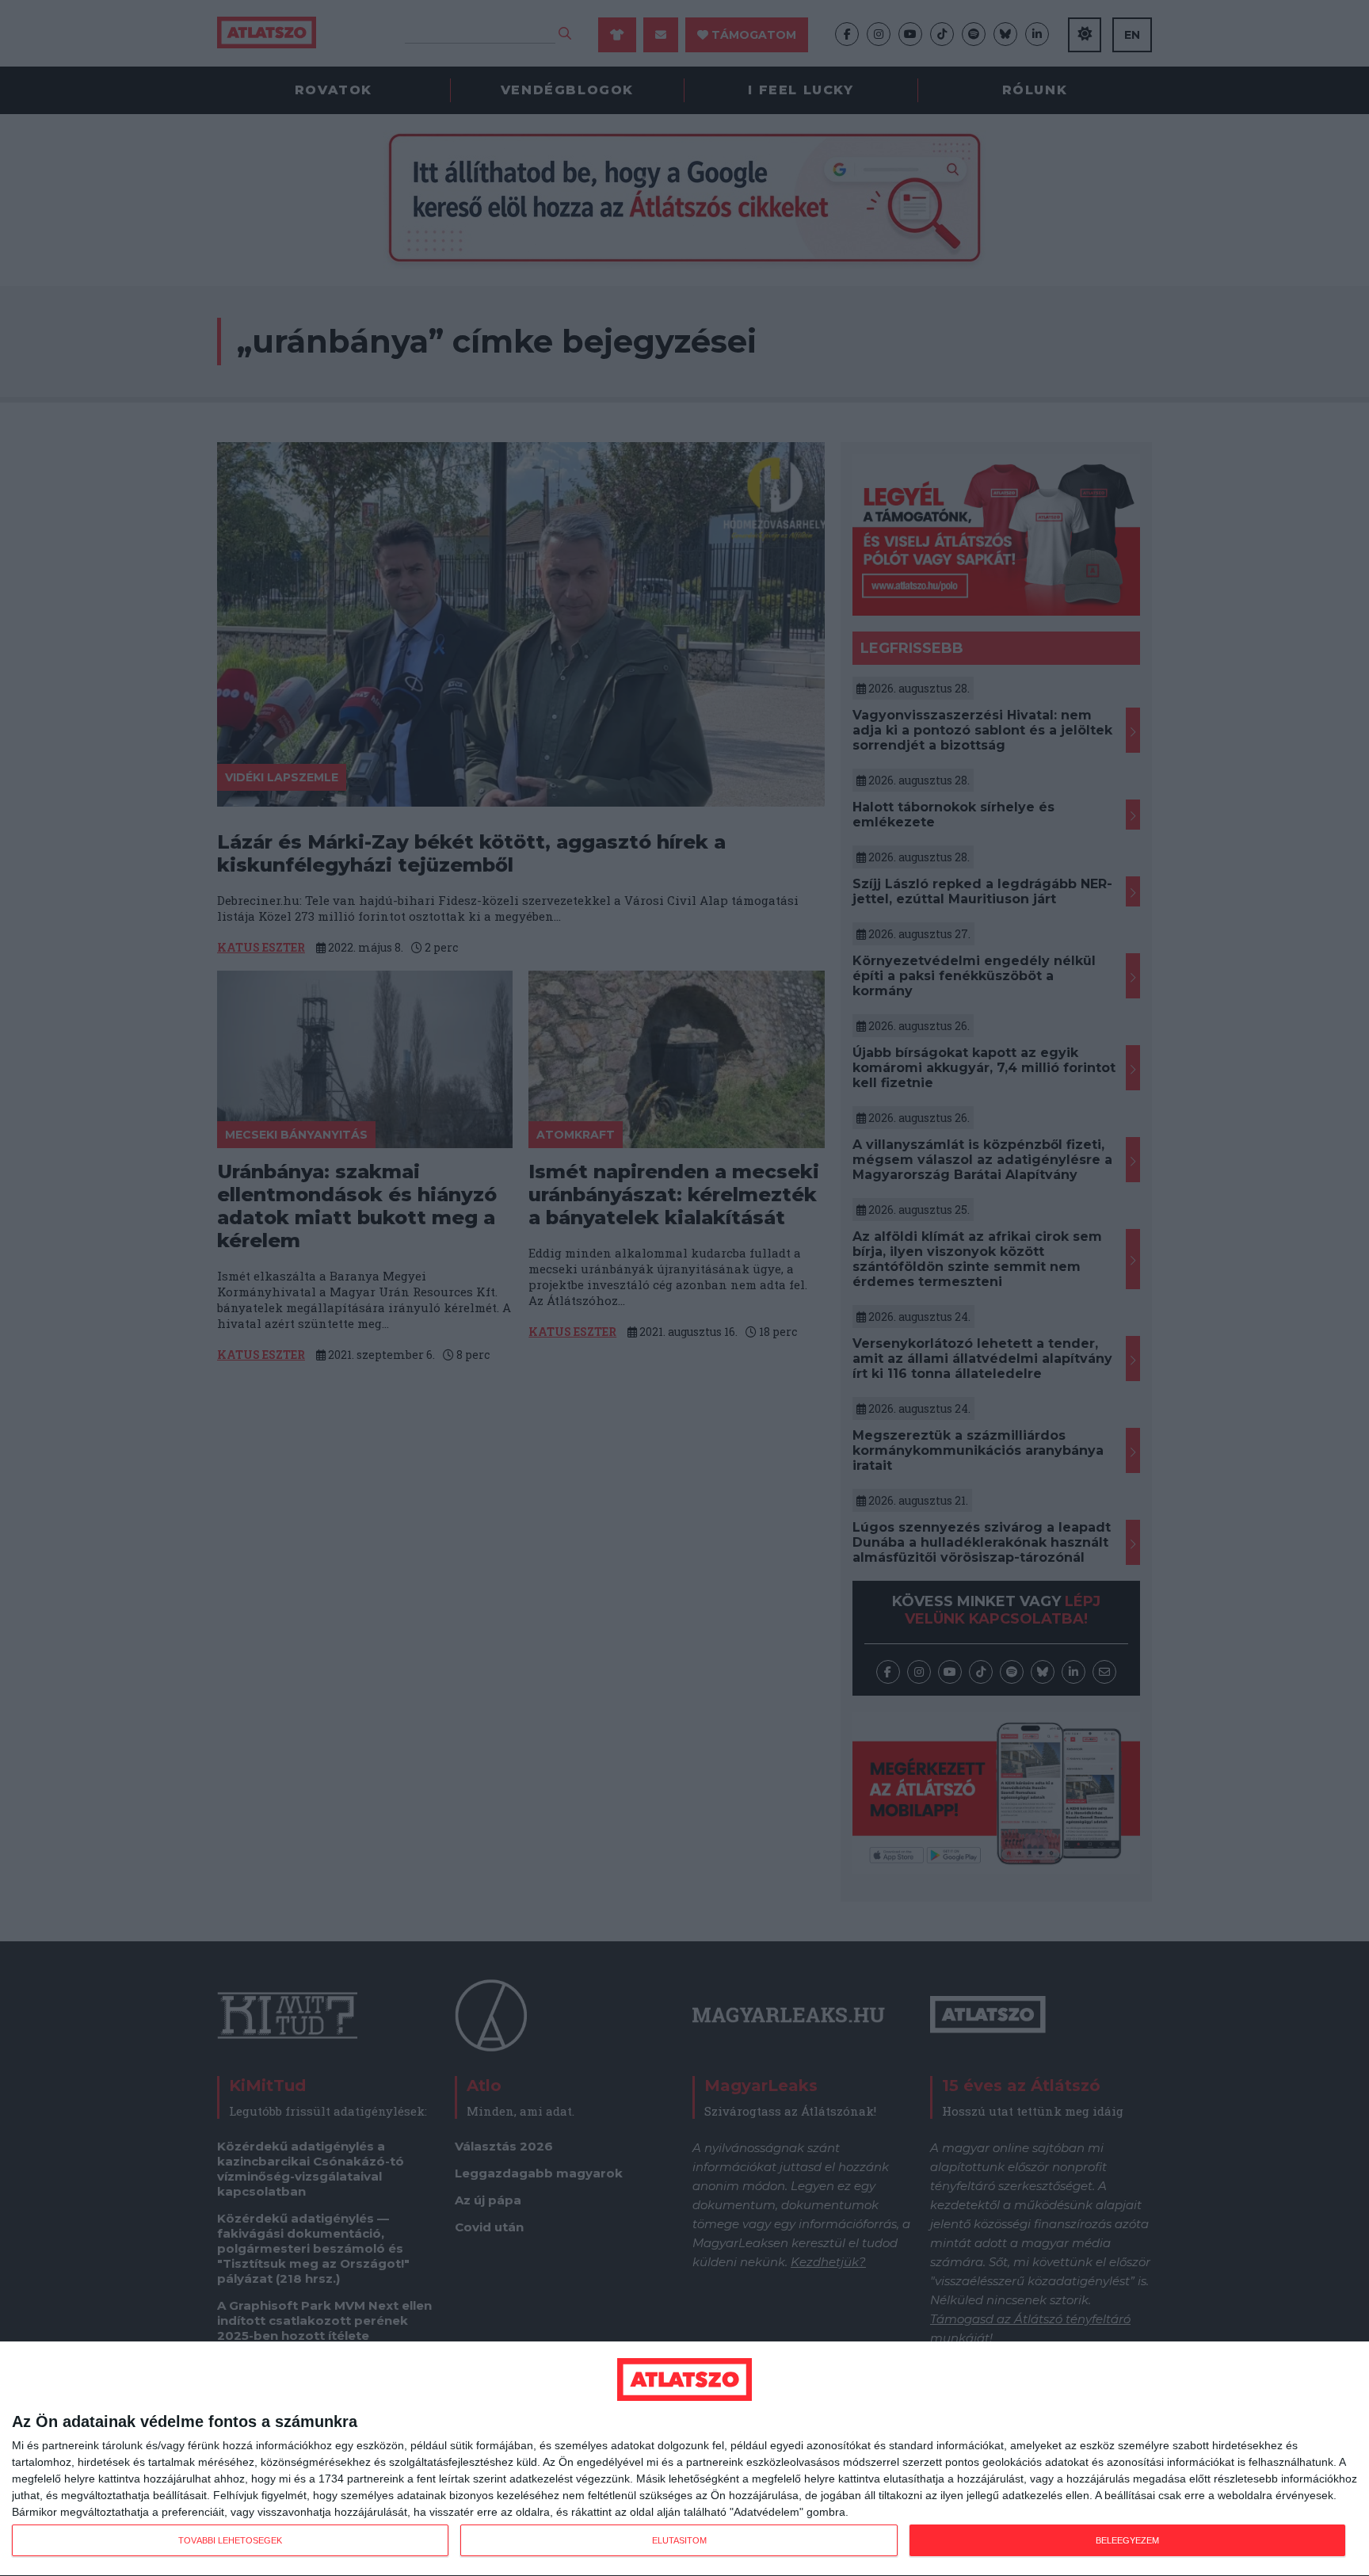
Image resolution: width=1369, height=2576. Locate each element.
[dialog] (684, 2459)
